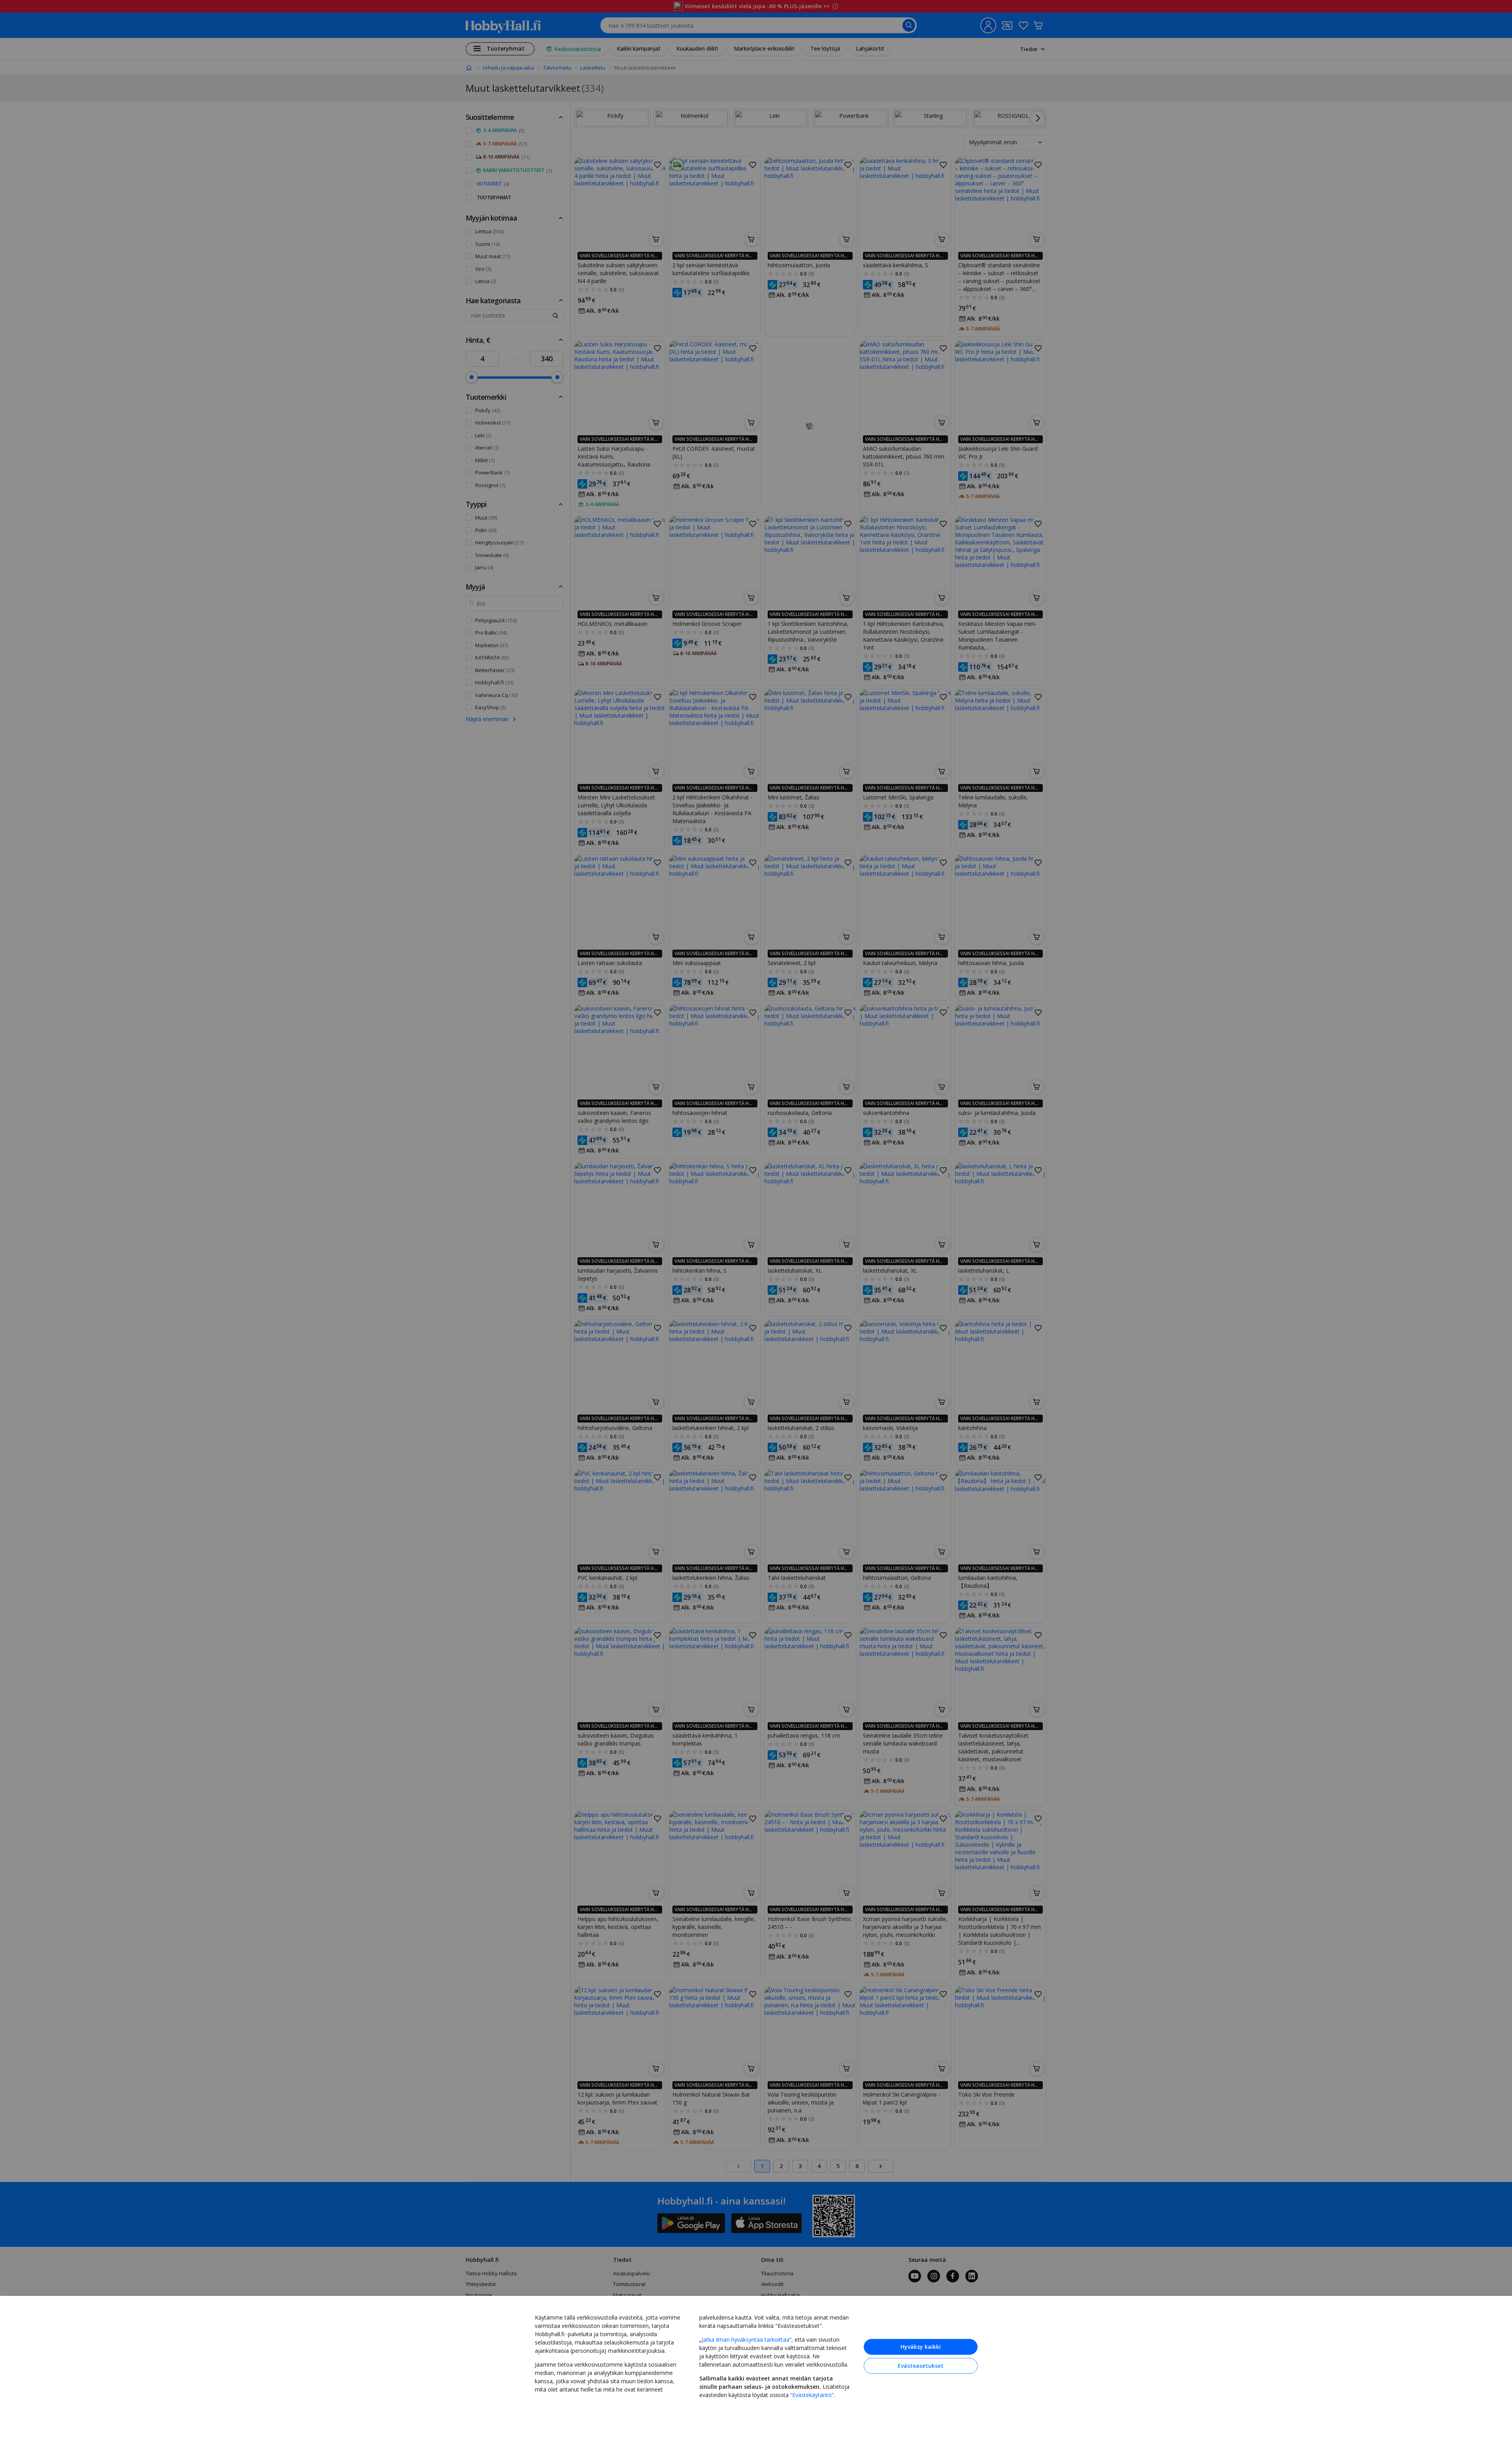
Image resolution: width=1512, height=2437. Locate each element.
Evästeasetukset (921, 2366)
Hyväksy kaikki (921, 2347)
